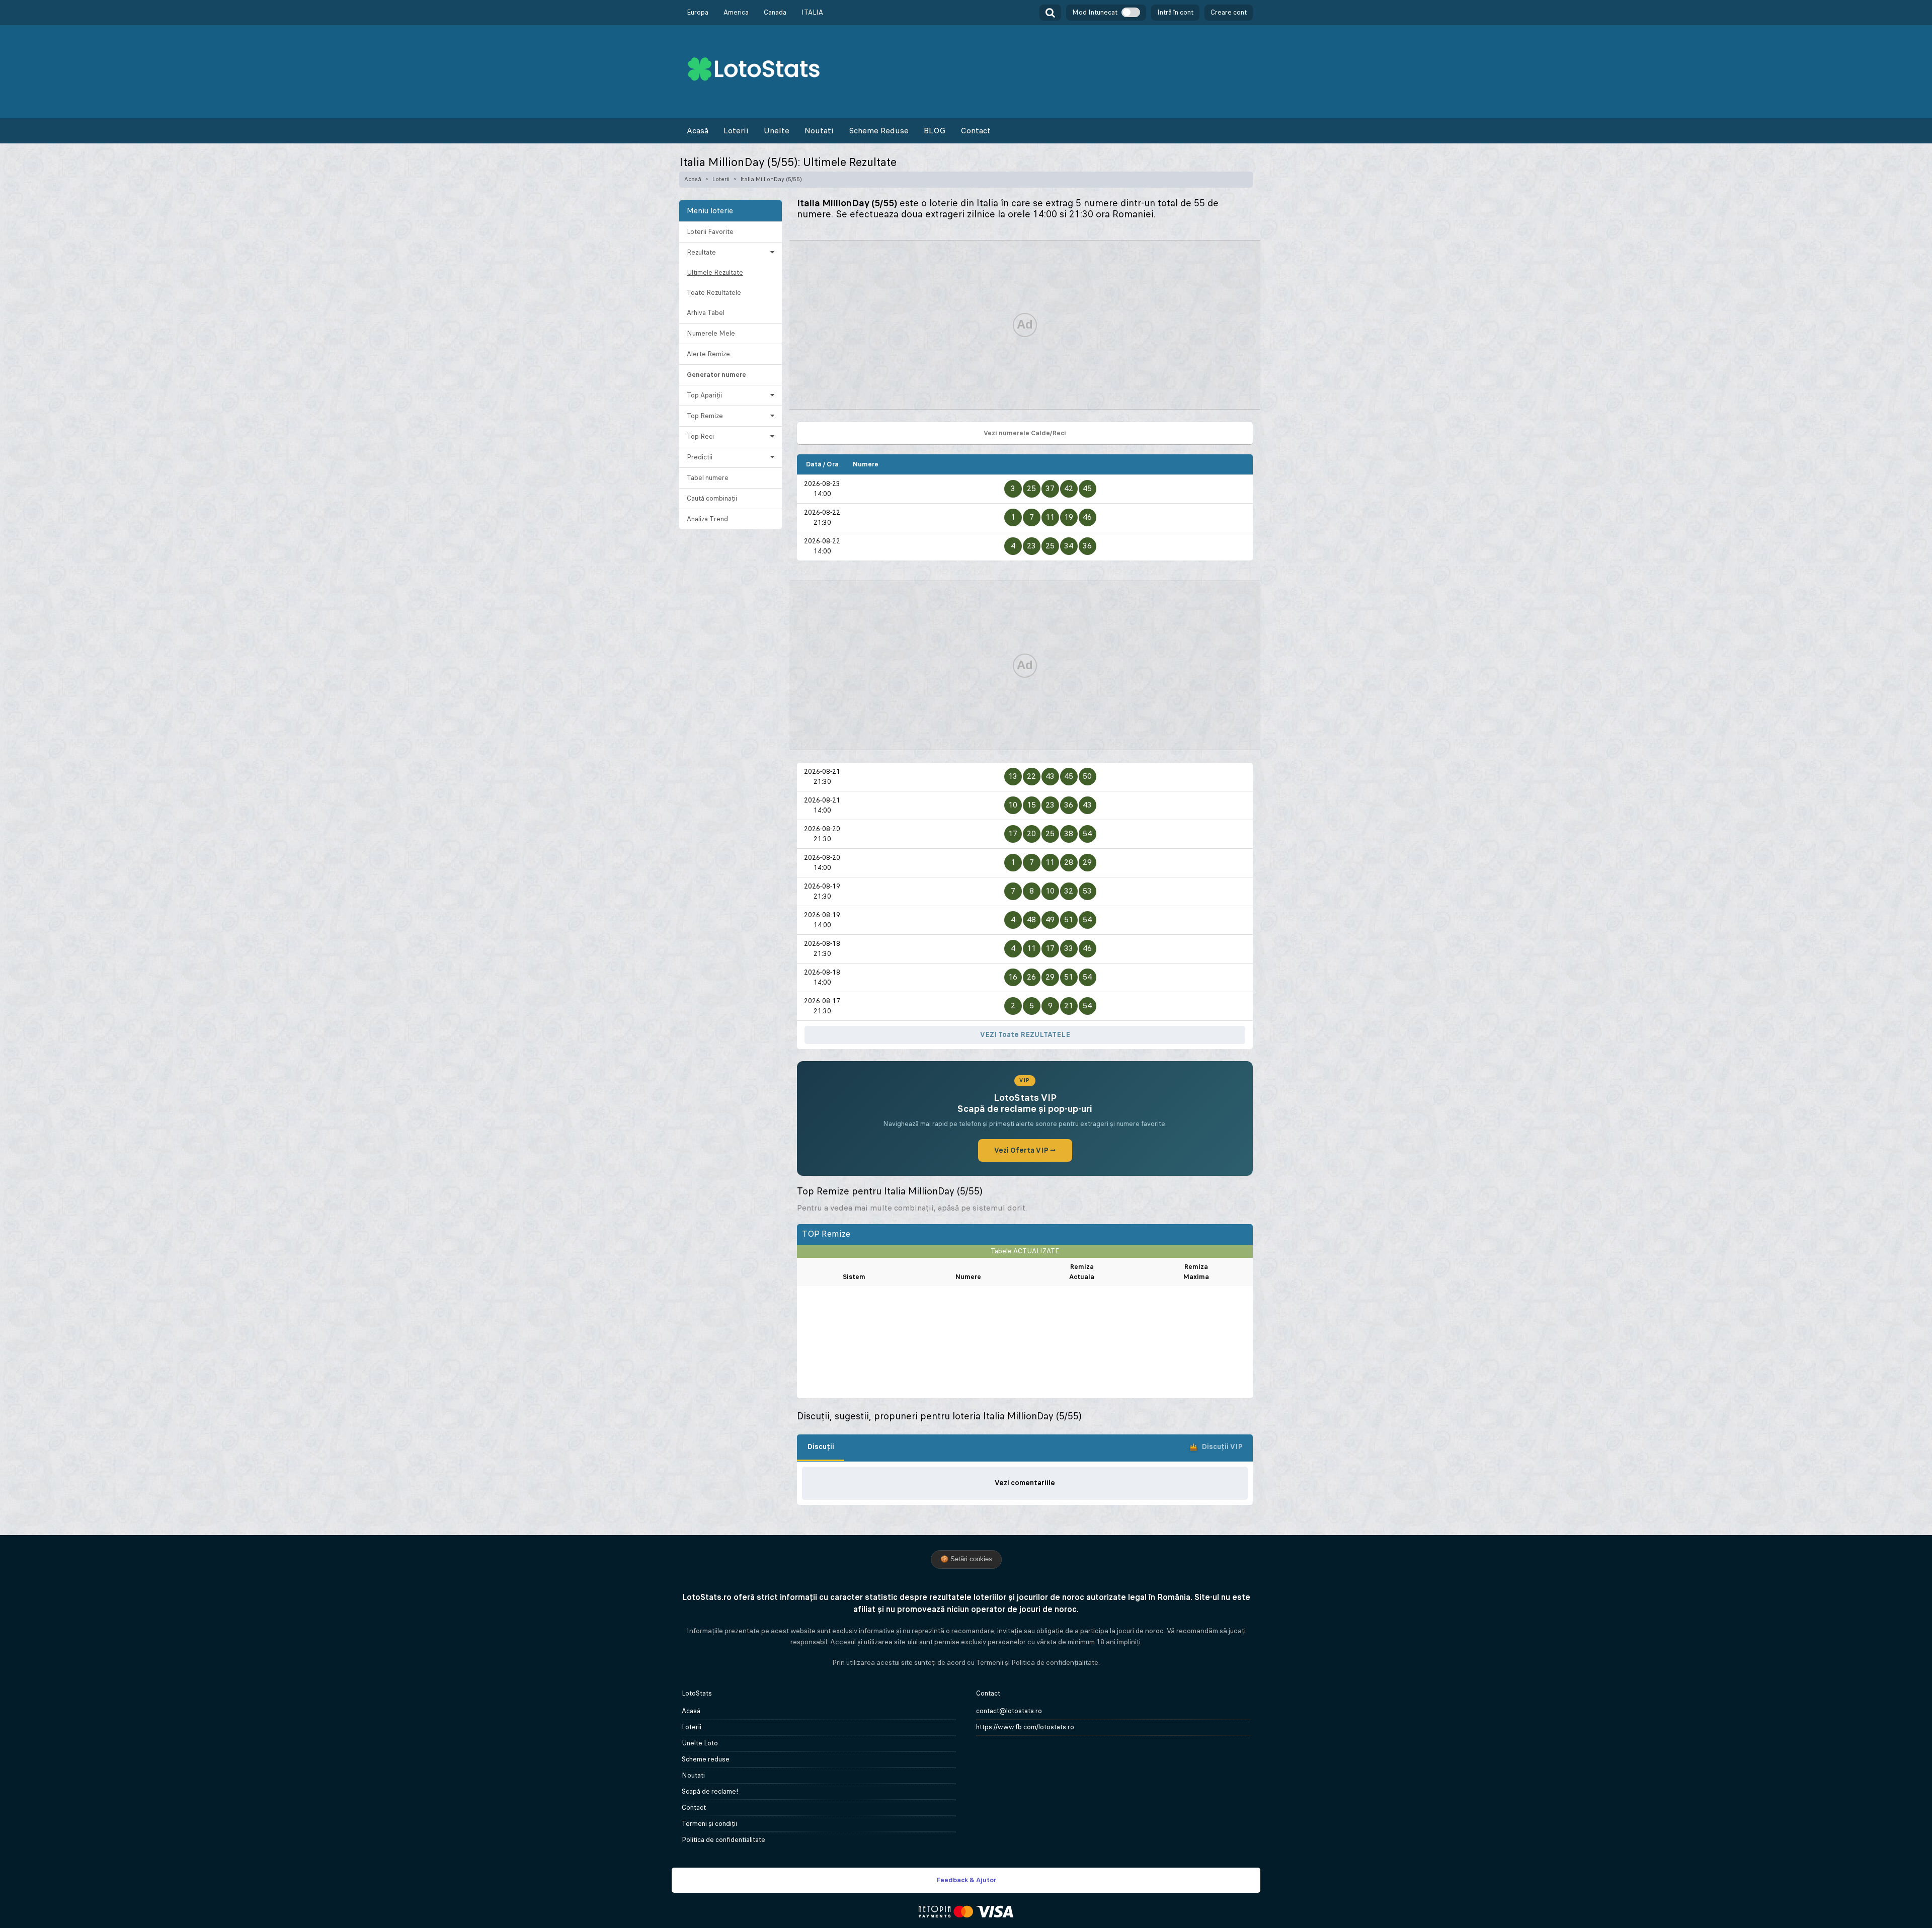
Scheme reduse (706, 1759)
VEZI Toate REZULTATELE (1025, 1034)
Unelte (777, 131)
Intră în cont (1175, 12)
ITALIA (812, 12)
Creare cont (1229, 12)
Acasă (698, 131)
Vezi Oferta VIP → (1025, 1150)
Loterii (736, 131)
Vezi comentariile (1025, 1483)
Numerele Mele (711, 333)
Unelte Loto (700, 1743)
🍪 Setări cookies (966, 1559)
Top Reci (700, 436)
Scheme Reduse (879, 131)
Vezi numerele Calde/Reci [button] (1025, 433)
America (736, 12)
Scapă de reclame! (710, 1791)
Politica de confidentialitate (723, 1840)
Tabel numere (708, 478)
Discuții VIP (1222, 1447)
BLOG (935, 131)
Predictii (700, 457)
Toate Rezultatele (714, 293)
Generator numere (716, 375)
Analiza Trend (707, 519)
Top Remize (705, 416)
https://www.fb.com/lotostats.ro (1025, 1727)
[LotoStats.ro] (754, 68)
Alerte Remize (708, 354)
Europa (698, 12)
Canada (775, 12)
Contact (976, 131)
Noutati (819, 131)
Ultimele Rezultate (715, 272)
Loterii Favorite (710, 232)
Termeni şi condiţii (709, 1824)
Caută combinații (712, 498)
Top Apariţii (704, 395)
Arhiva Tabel (706, 313)
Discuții (821, 1447)
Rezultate (701, 252)
